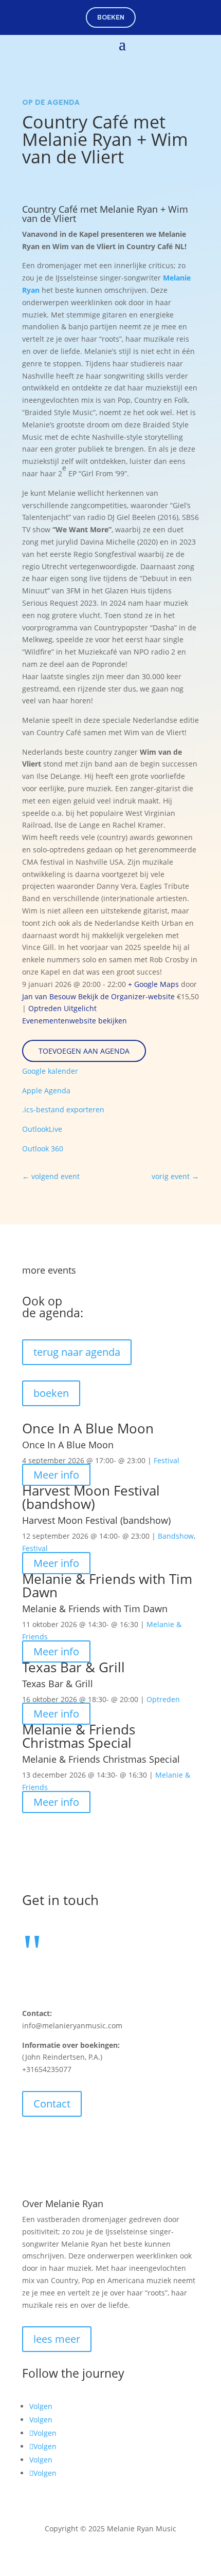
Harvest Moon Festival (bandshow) (91, 1497)
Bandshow (176, 1536)
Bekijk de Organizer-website (126, 996)
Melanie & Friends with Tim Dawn (107, 1585)
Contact (52, 2104)
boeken (111, 17)
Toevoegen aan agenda (84, 1051)
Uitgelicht (80, 1008)
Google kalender (50, 1071)
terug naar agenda (77, 1352)
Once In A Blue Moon (88, 1428)
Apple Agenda (46, 1090)
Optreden (45, 1008)
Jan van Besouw (49, 996)
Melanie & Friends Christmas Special (79, 1736)
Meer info (56, 1475)
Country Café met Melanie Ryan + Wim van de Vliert (105, 214)
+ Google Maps (153, 984)
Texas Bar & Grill (73, 1667)
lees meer (57, 2339)
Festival (167, 1460)
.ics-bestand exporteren (63, 1109)
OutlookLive (42, 1129)
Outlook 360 (43, 1149)
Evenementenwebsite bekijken (75, 1021)
